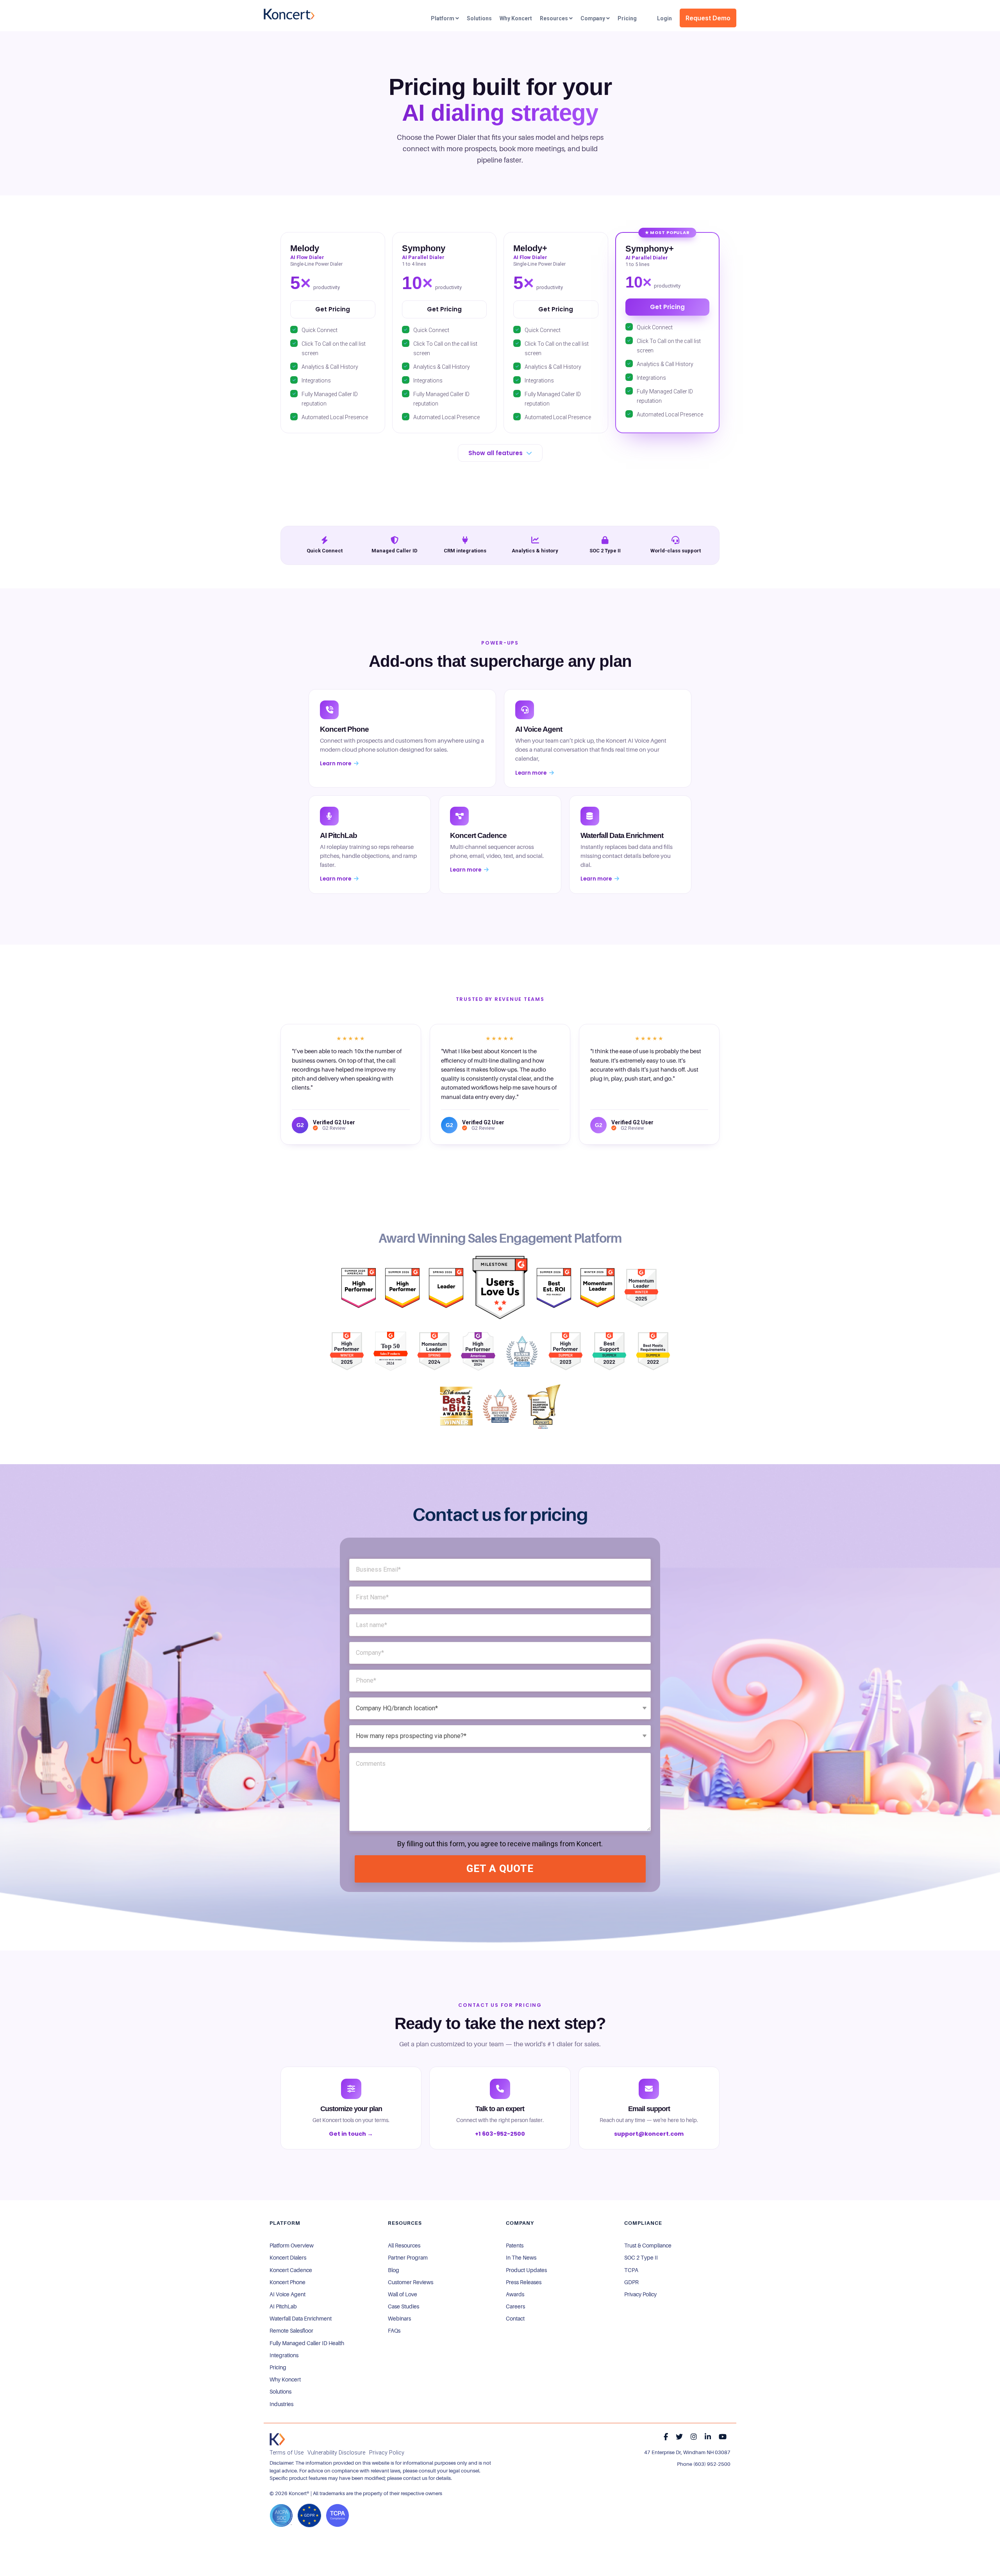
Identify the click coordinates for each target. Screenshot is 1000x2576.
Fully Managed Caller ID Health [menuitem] (307, 2343)
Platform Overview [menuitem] (292, 2246)
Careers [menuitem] (515, 2306)
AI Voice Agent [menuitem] (287, 2294)
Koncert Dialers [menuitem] (288, 2258)
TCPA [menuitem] (631, 2270)
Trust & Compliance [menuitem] (648, 2246)
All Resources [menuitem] (404, 2246)
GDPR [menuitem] (631, 2282)
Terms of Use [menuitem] (287, 2453)
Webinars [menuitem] (399, 2319)
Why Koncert (516, 18)
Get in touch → (351, 2134)
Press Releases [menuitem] (524, 2282)
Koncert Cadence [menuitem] (291, 2270)
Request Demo (708, 18)
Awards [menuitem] (515, 2294)
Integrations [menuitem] (284, 2355)
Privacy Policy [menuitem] (640, 2294)
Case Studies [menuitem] (404, 2306)
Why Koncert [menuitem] (285, 2379)
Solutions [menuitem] (280, 2392)
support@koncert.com (649, 2134)
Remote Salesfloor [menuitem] (291, 2331)
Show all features (496, 453)
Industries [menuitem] (281, 2404)
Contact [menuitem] (515, 2319)
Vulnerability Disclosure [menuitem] (336, 2453)
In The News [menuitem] (521, 2258)
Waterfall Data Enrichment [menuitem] (301, 2319)
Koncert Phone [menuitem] (287, 2282)
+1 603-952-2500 (500, 2134)
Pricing (627, 18)
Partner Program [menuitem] (408, 2258)
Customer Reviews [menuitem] (411, 2282)
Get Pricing (333, 309)
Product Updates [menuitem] (526, 2270)
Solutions (479, 18)
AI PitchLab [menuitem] (283, 2306)
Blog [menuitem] (394, 2270)
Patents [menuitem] (515, 2246)
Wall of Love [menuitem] (403, 2294)
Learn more (336, 764)
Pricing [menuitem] (278, 2367)
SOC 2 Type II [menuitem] (641, 2258)
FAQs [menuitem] (394, 2331)
